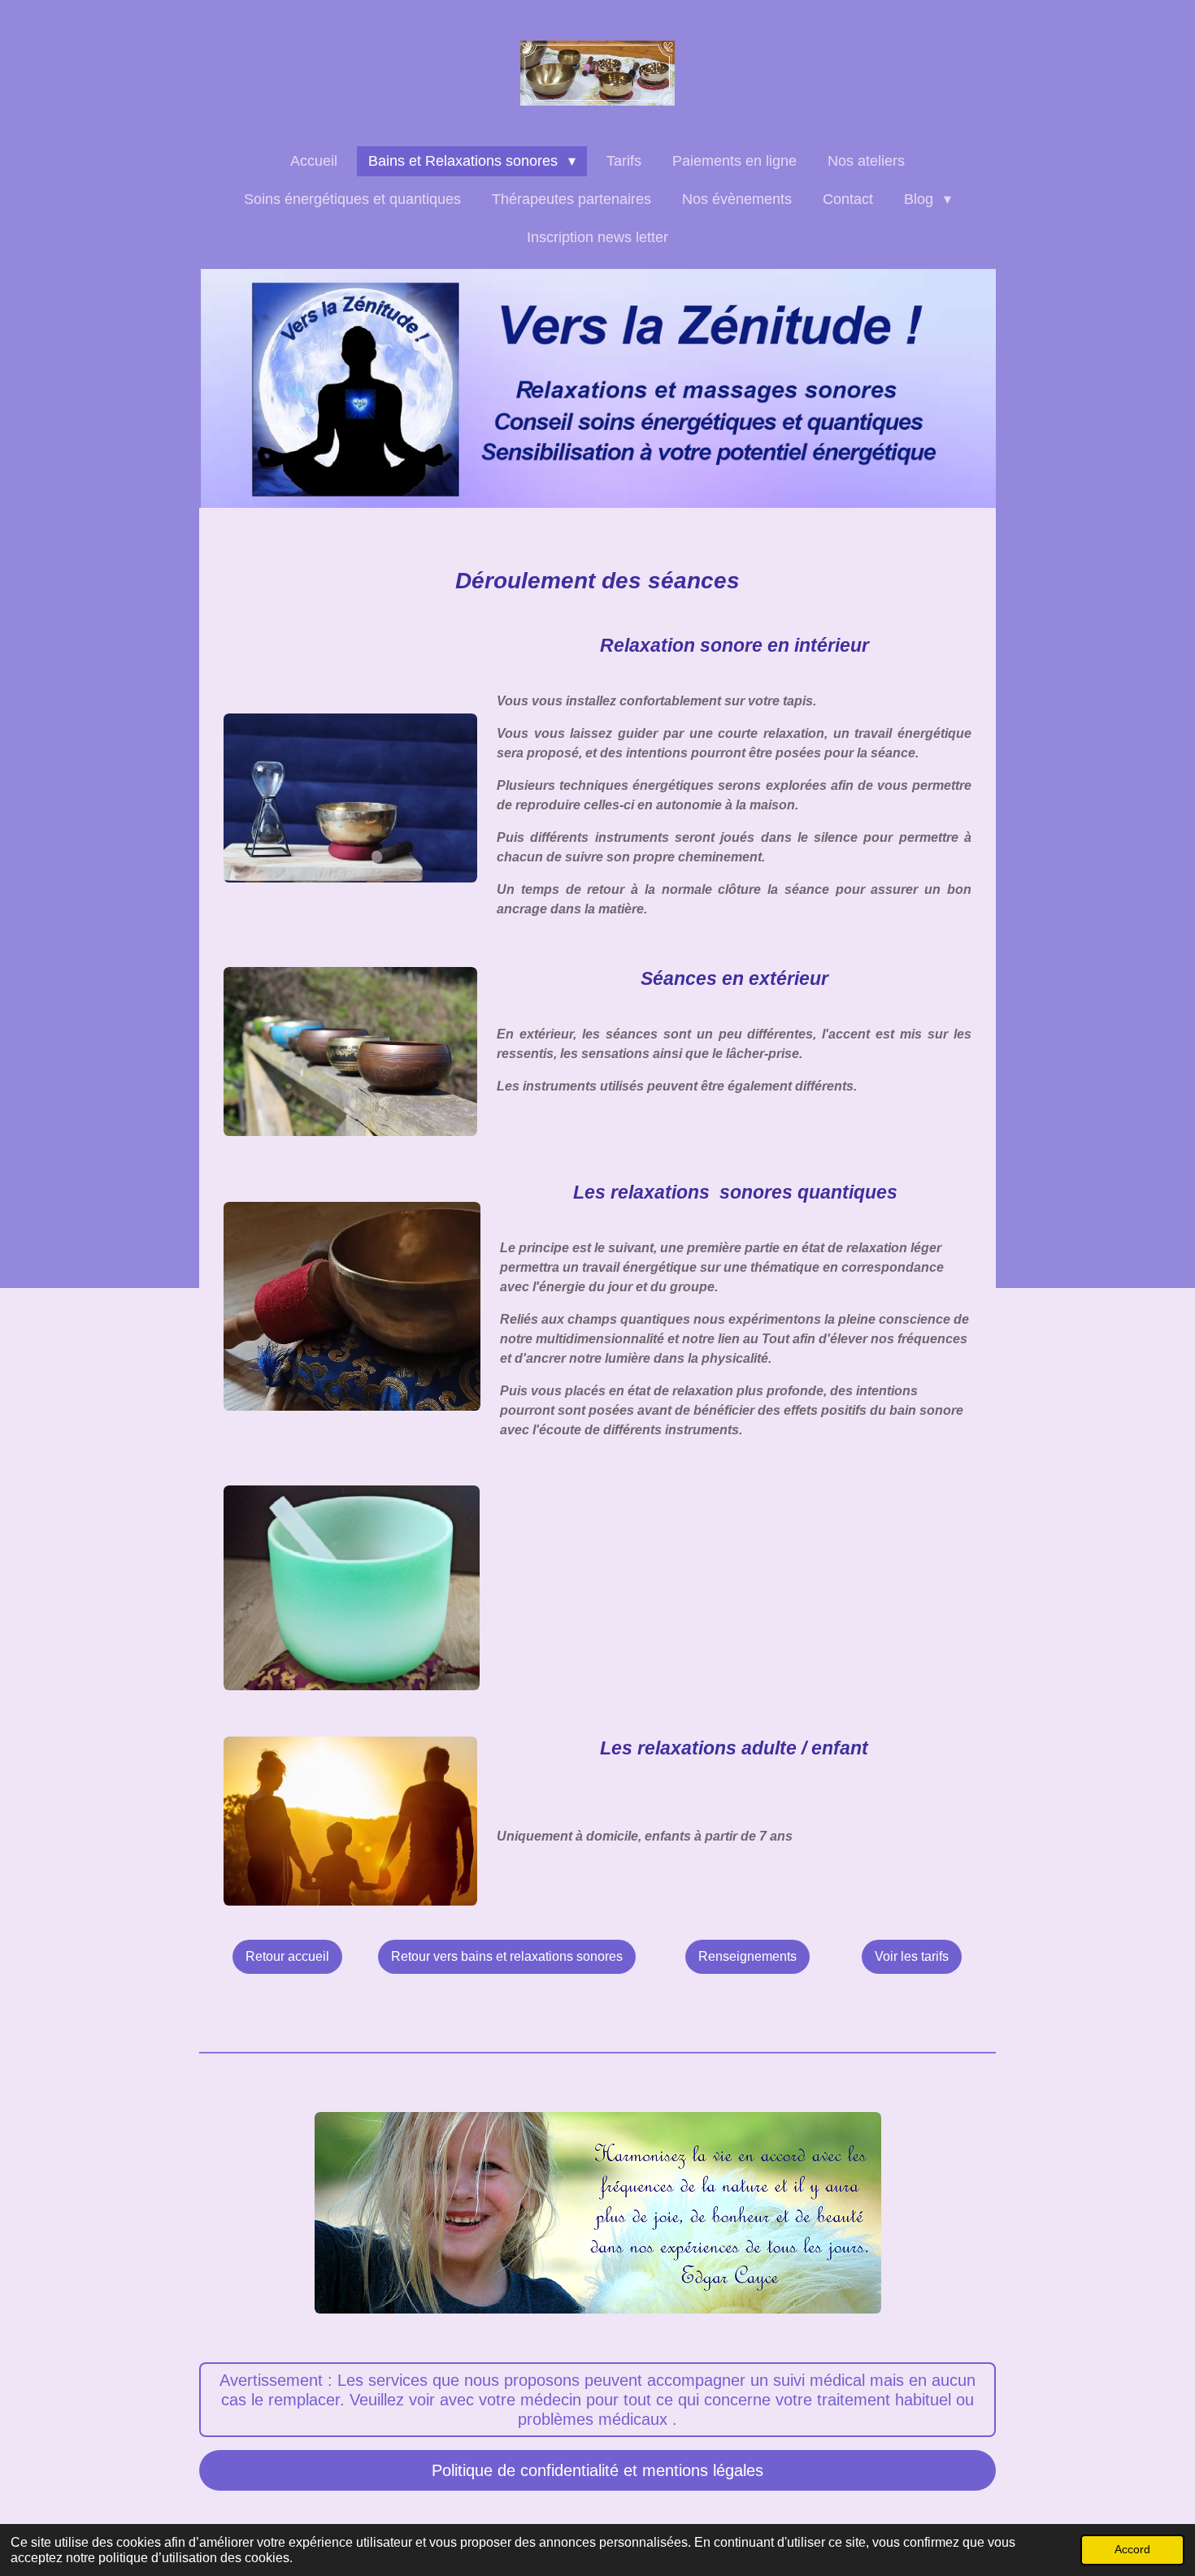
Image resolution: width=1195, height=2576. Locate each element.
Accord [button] (1132, 2549)
